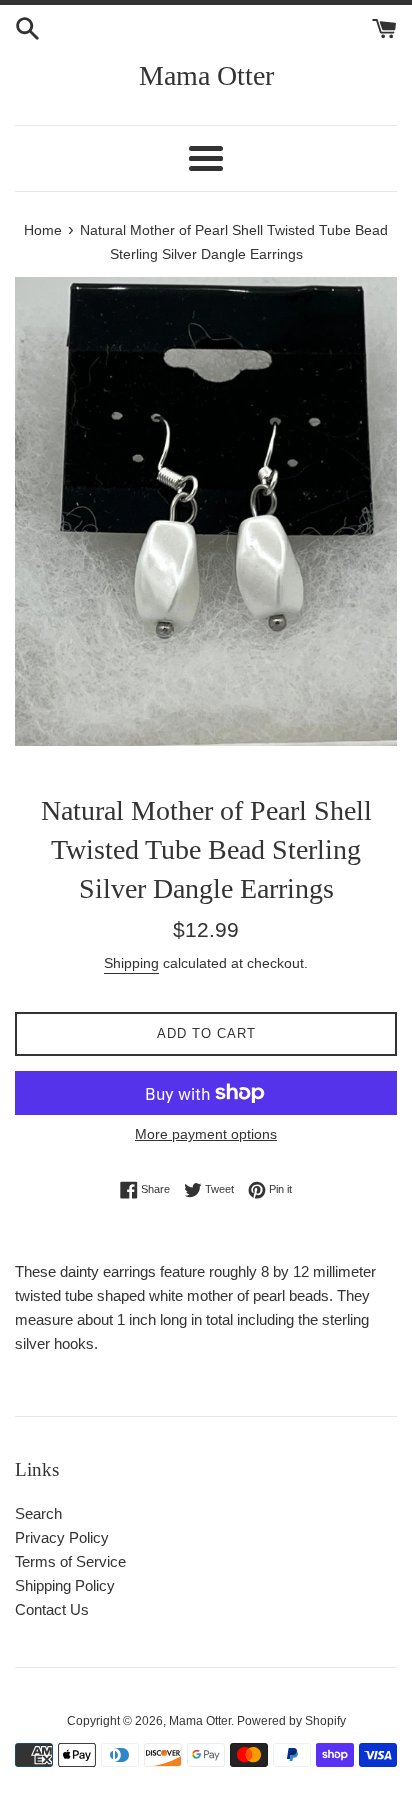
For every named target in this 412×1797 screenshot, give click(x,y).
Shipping (131, 963)
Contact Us (52, 1609)
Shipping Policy (65, 1585)
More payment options (206, 1134)
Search (38, 1513)
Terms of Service (70, 1561)
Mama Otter (206, 75)
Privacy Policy (62, 1537)
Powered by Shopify (291, 1721)
